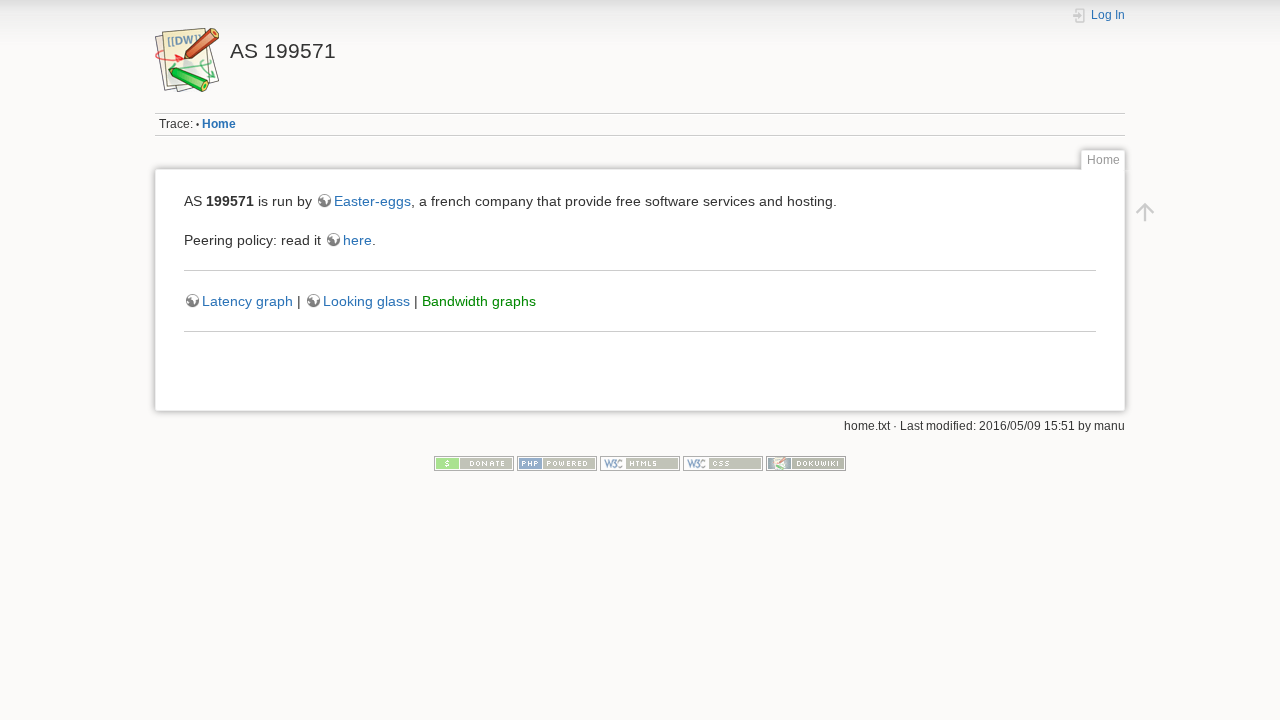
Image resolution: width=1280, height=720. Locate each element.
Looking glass (366, 301)
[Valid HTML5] (640, 463)
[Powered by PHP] (557, 463)
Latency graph (247, 301)
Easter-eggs (372, 201)
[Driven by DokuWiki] (806, 463)
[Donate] (474, 463)
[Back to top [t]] (1145, 212)
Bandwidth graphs (479, 301)
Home (219, 124)
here (357, 240)
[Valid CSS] (723, 463)
